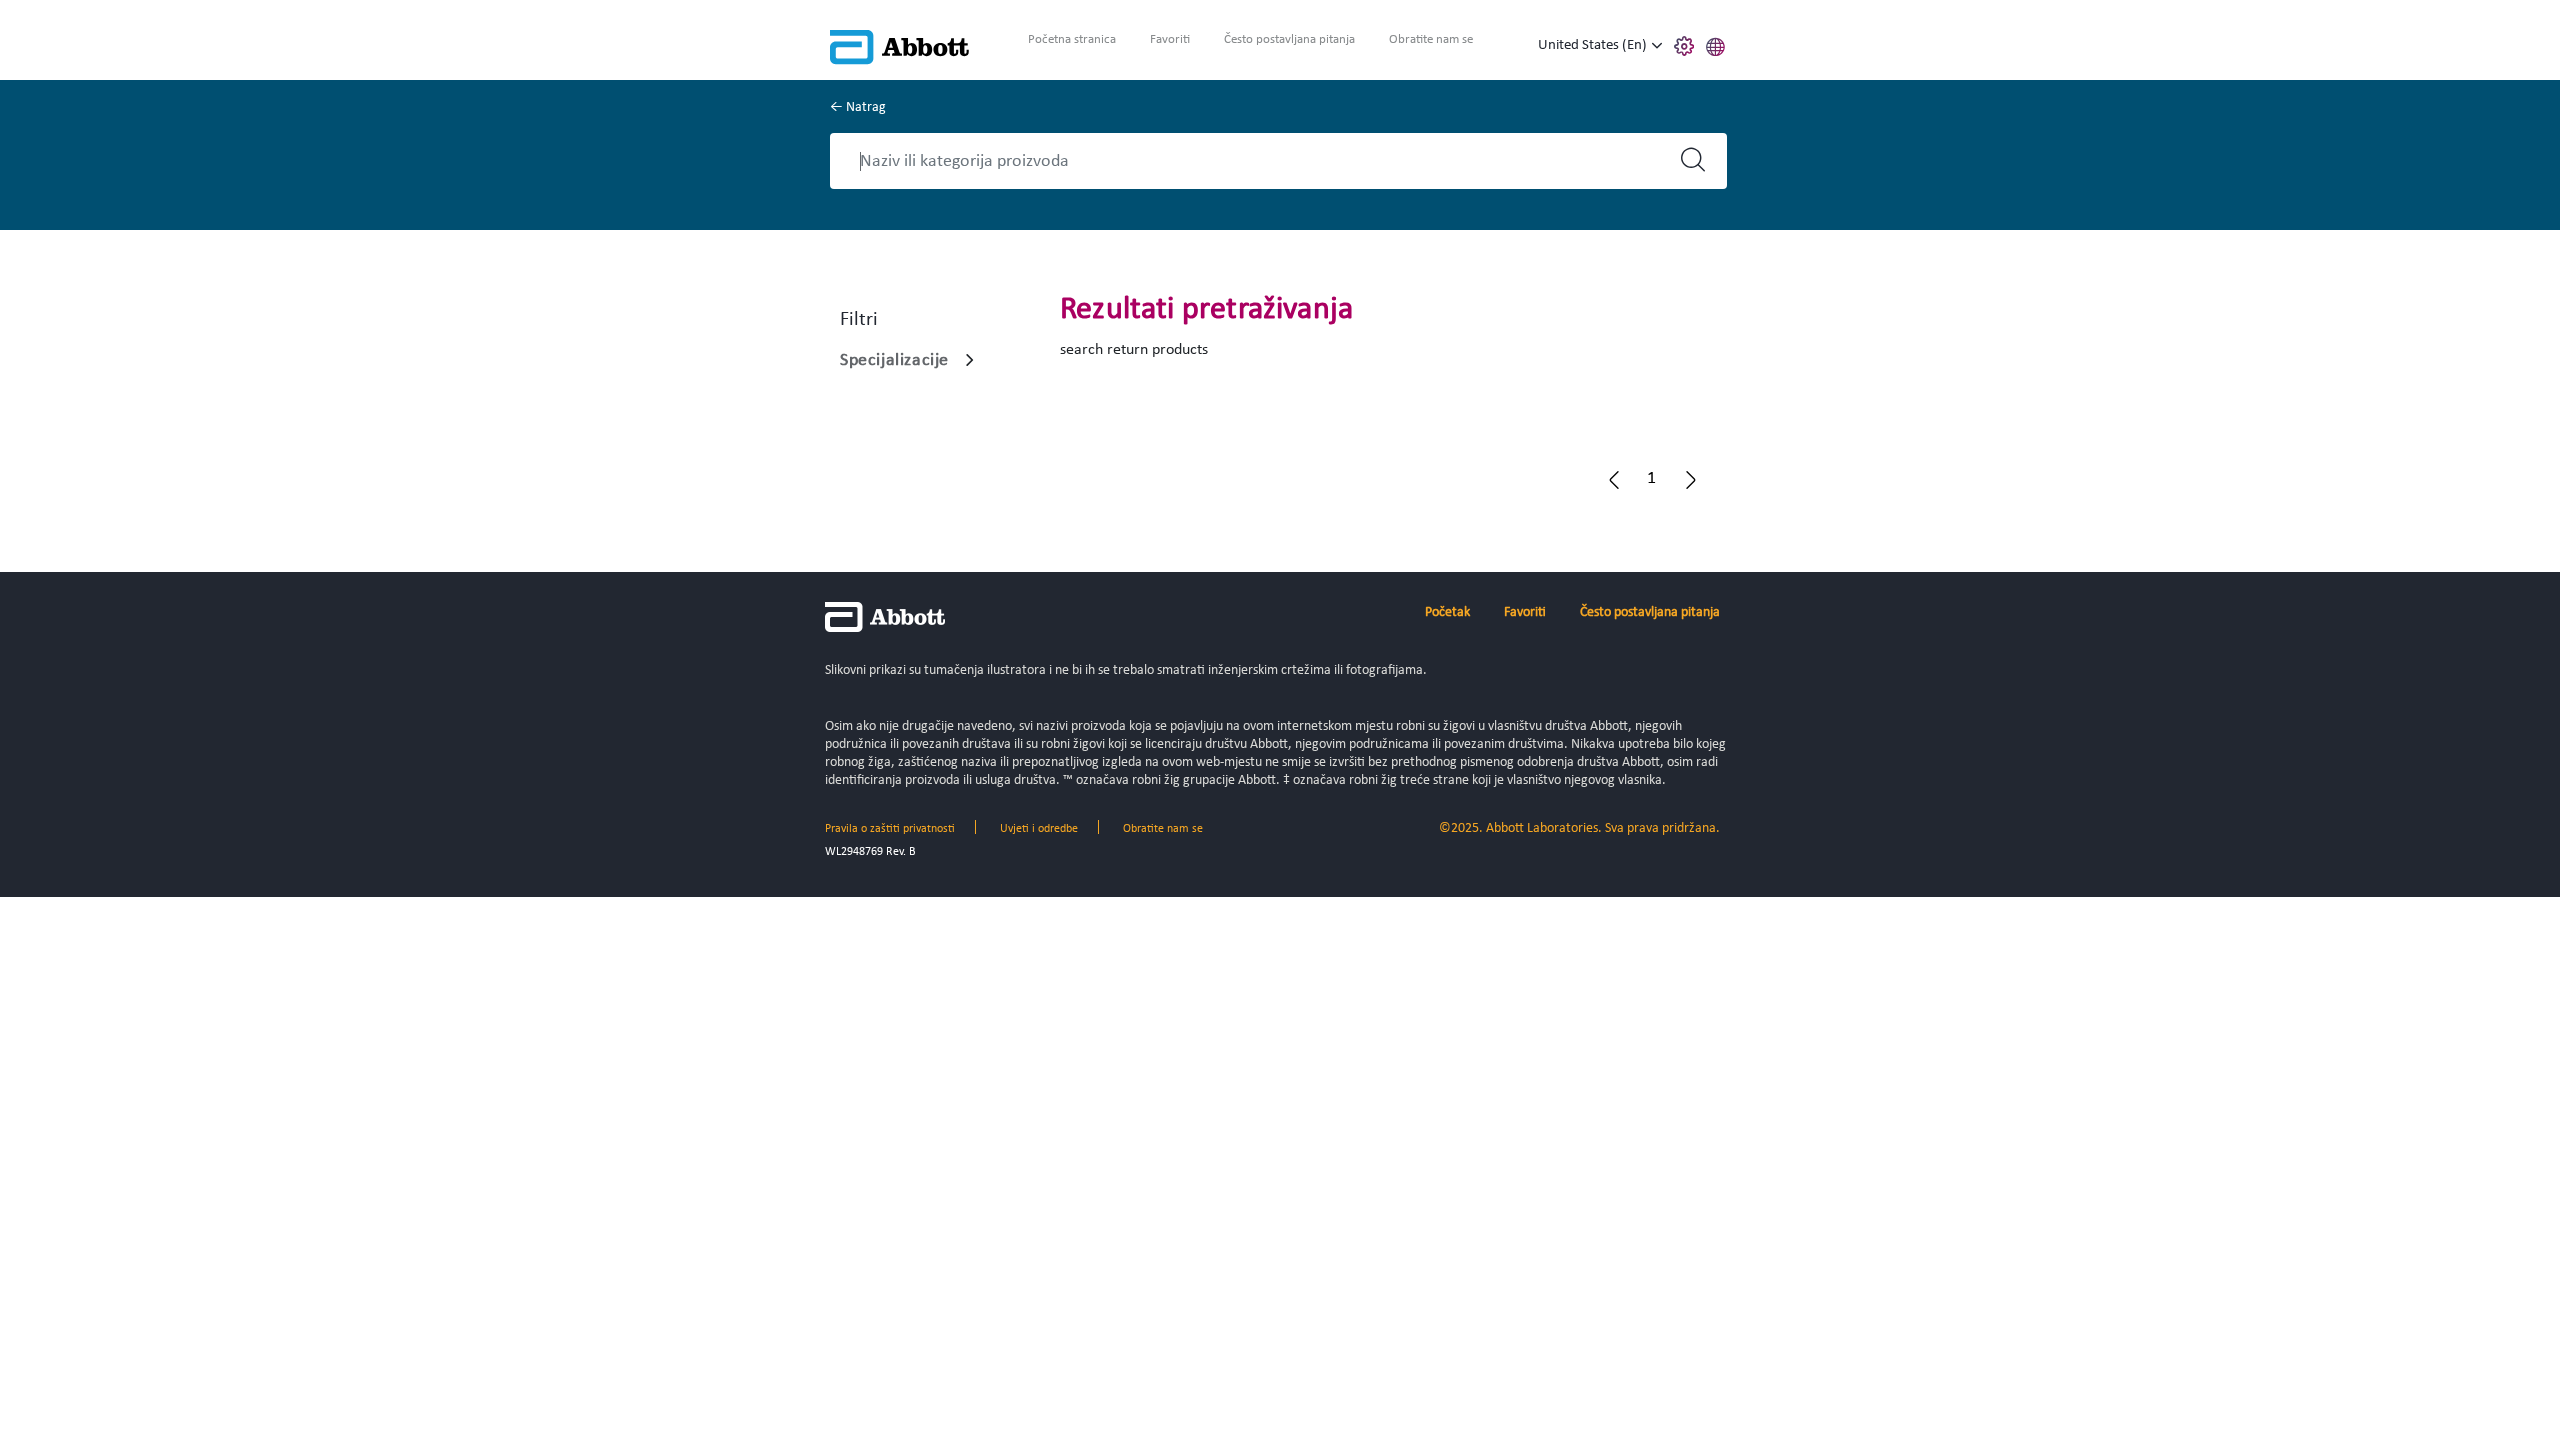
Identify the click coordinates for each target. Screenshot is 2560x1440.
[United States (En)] (1657, 46)
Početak (1447, 612)
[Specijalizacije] (970, 360)
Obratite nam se (1431, 39)
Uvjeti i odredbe (1039, 829)
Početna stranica (1072, 39)
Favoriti (1170, 39)
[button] (1716, 44)
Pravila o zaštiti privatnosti (890, 829)
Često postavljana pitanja (1289, 39)
